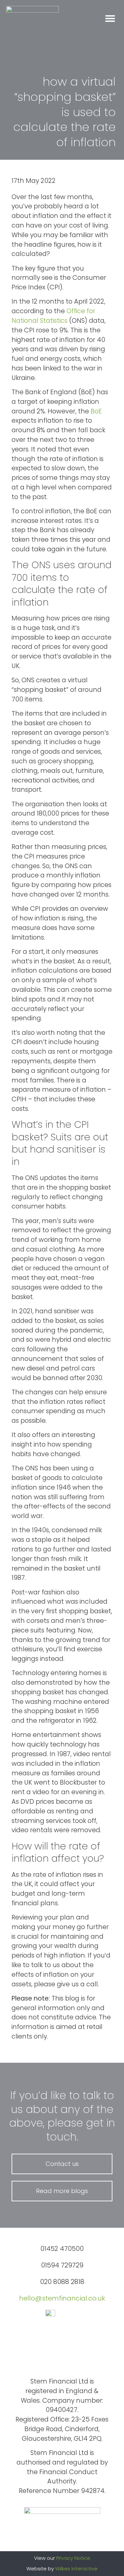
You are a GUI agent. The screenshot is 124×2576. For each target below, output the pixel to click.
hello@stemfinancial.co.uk (62, 2298)
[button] (110, 19)
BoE (96, 411)
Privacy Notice (73, 2558)
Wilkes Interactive (76, 2569)
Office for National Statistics (53, 316)
